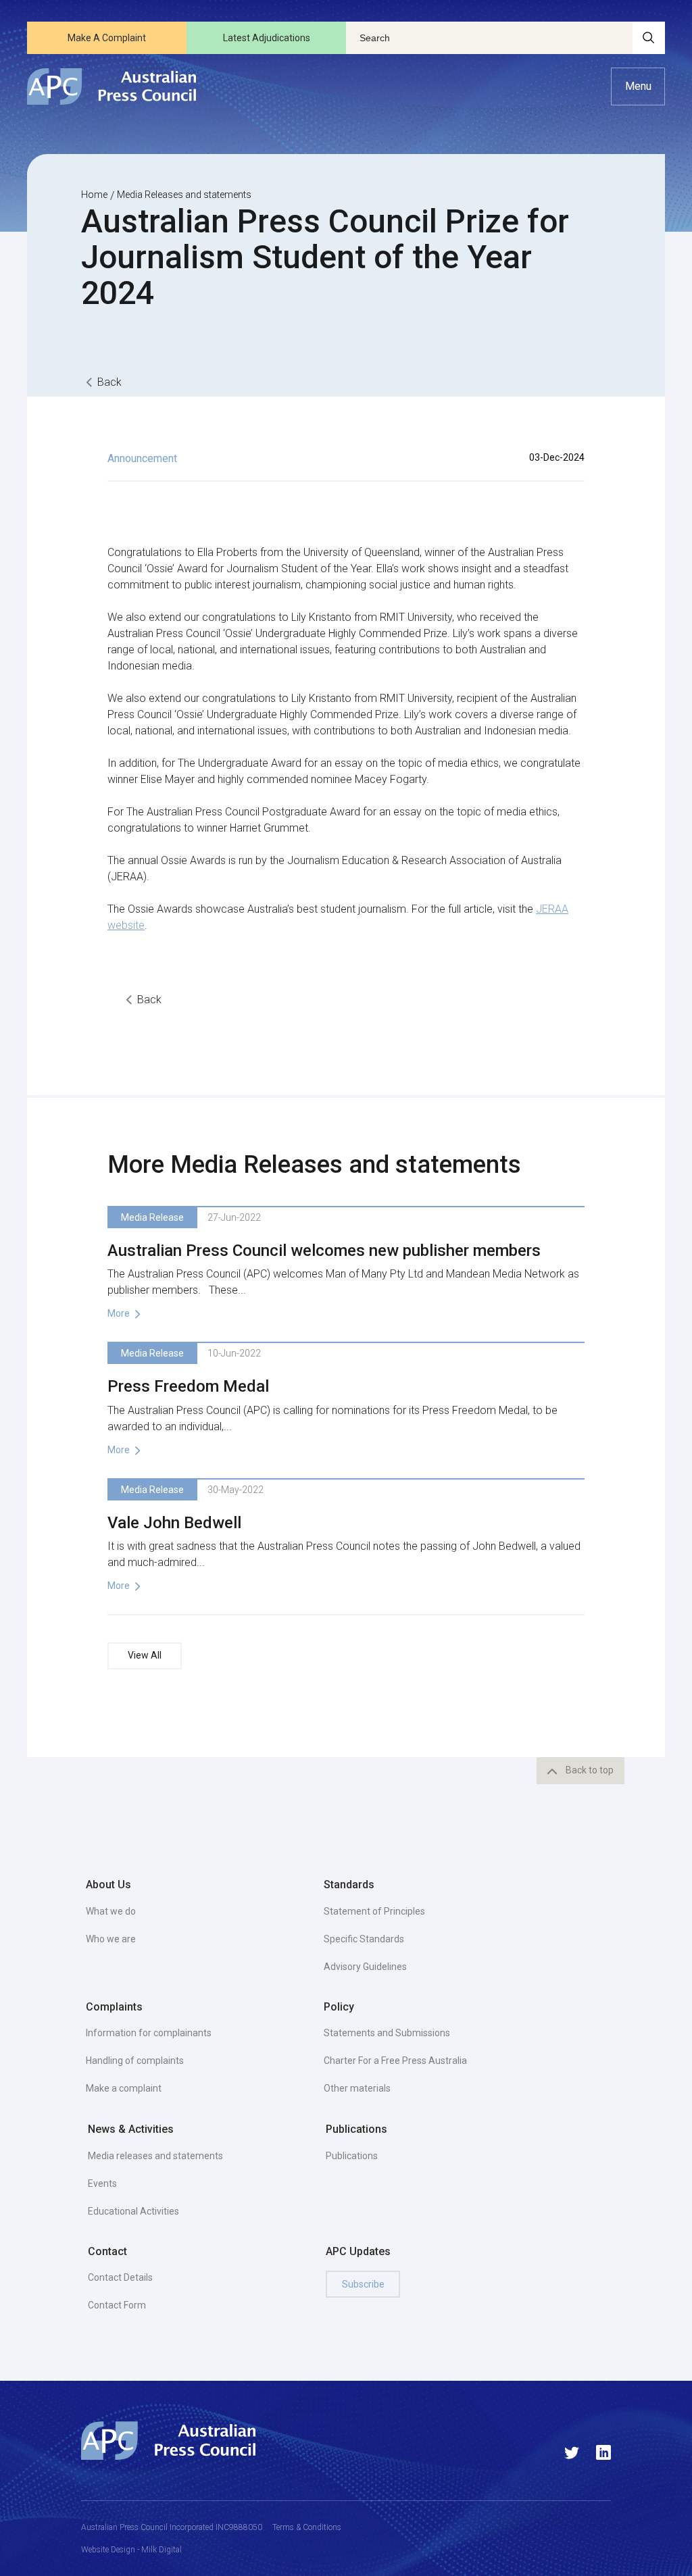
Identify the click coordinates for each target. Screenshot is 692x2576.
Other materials (357, 2088)
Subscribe (363, 2284)
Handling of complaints (135, 2061)
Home (94, 195)
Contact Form (117, 2305)
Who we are (111, 1939)
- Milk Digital (158, 2550)
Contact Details (120, 2277)
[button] (638, 86)
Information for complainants (149, 2033)
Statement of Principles (374, 1911)
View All (145, 1655)
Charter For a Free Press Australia (395, 2061)
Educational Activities (133, 2211)
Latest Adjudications (267, 38)
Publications (352, 2156)
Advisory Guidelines (365, 1967)
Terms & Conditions (307, 2527)
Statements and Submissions (387, 2033)
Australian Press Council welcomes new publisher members (324, 1251)
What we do (111, 1911)
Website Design (108, 2550)
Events (102, 2183)
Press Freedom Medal (188, 1386)
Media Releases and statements (184, 195)
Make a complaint (124, 2088)
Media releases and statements (155, 2156)
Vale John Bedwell (174, 1523)
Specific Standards (364, 1939)
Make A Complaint (107, 38)
